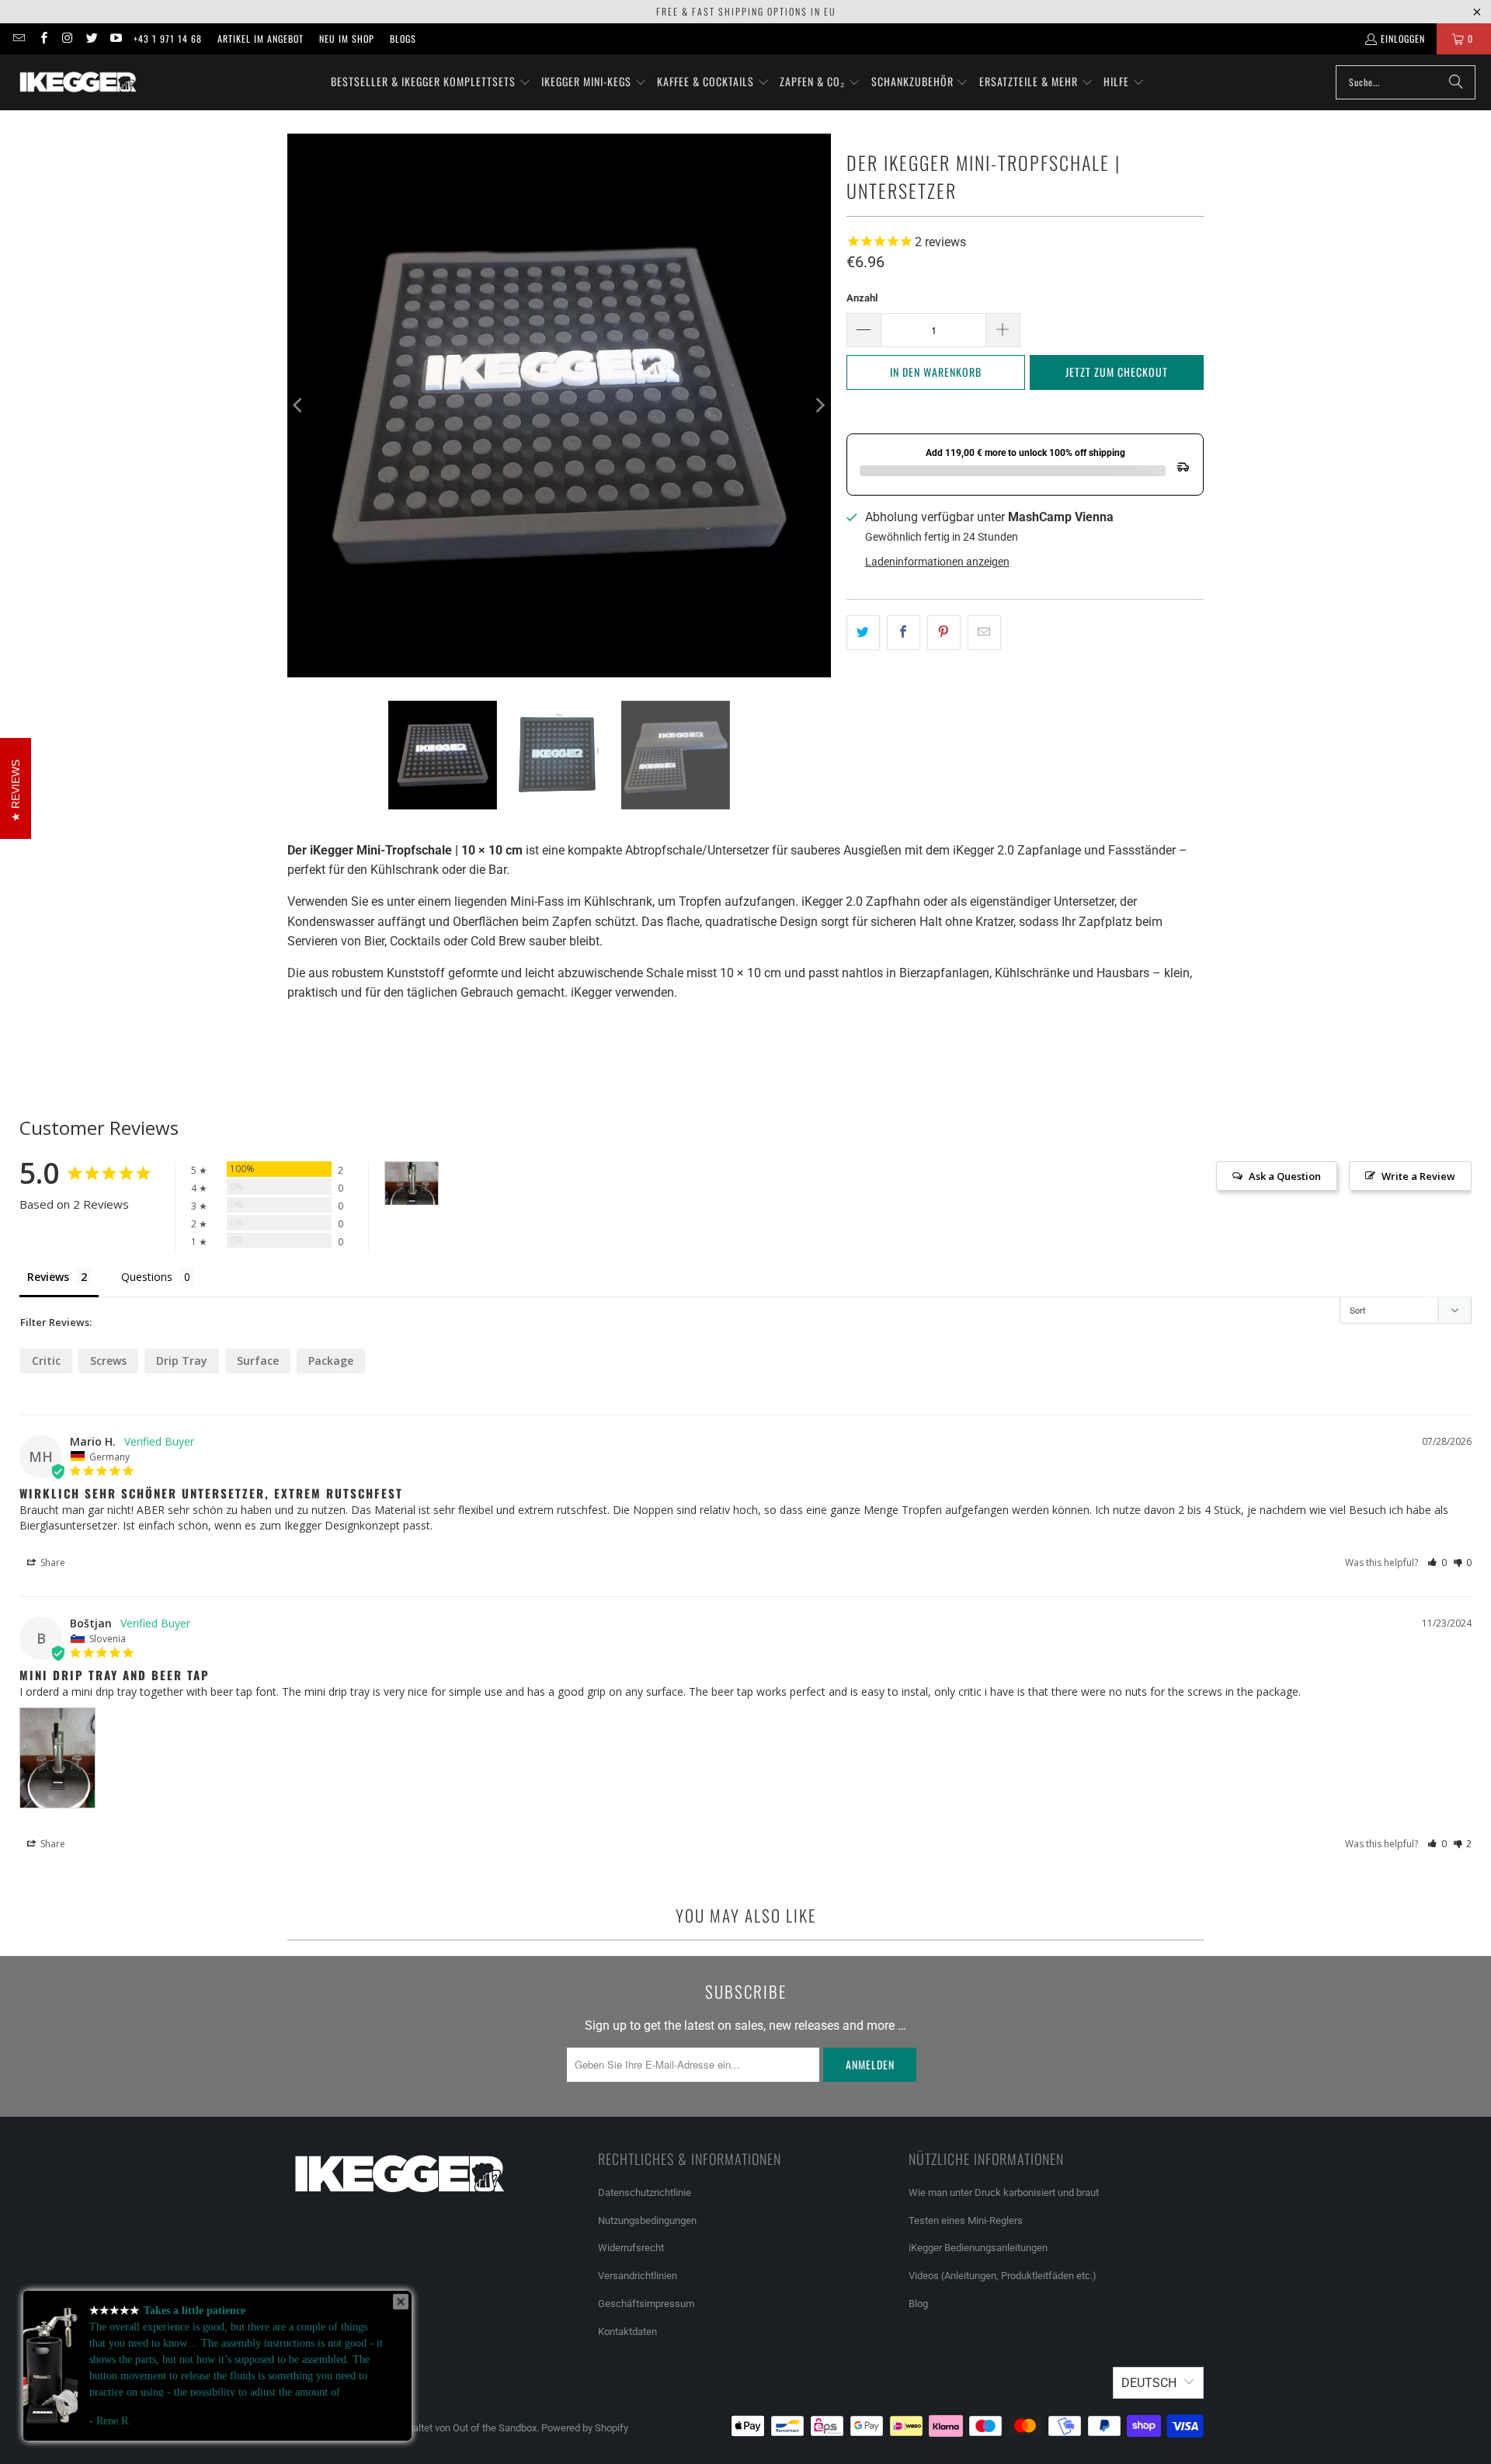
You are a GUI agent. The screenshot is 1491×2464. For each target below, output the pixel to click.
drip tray (182, 1361)
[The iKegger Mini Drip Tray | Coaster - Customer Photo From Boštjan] (412, 1183)
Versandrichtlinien (638, 2276)
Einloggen (1403, 38)
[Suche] (1456, 82)
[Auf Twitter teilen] (863, 633)
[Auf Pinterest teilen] (944, 633)
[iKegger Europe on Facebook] (42, 38)
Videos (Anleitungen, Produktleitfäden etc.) (1003, 2276)
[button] (431, 82)
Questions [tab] (147, 1277)
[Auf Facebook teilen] (904, 633)
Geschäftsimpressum (647, 2304)
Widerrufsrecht (631, 2248)
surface (258, 1361)
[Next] (819, 405)
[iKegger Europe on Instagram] (67, 38)
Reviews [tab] (48, 1277)
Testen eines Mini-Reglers (966, 2220)
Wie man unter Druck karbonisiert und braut (1004, 2193)
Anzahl (862, 298)
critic (46, 1361)
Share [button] (52, 1563)
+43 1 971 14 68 (168, 38)
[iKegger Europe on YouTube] (115, 38)
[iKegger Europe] (78, 82)
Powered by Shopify (585, 2428)
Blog (918, 2304)
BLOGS (403, 38)
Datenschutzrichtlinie (645, 2193)
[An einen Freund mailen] (984, 633)
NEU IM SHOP (347, 38)
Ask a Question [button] (1285, 1176)
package (331, 1361)
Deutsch (1149, 2383)
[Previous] (299, 405)
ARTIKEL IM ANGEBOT (261, 38)
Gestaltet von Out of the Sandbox (464, 2428)
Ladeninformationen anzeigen (937, 562)
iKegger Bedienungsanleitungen (978, 2248)
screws (108, 1361)
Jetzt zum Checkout (1117, 372)
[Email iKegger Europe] (18, 38)
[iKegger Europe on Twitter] (91, 38)
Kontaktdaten (627, 2332)
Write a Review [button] (1418, 1176)
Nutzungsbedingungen (647, 2220)
